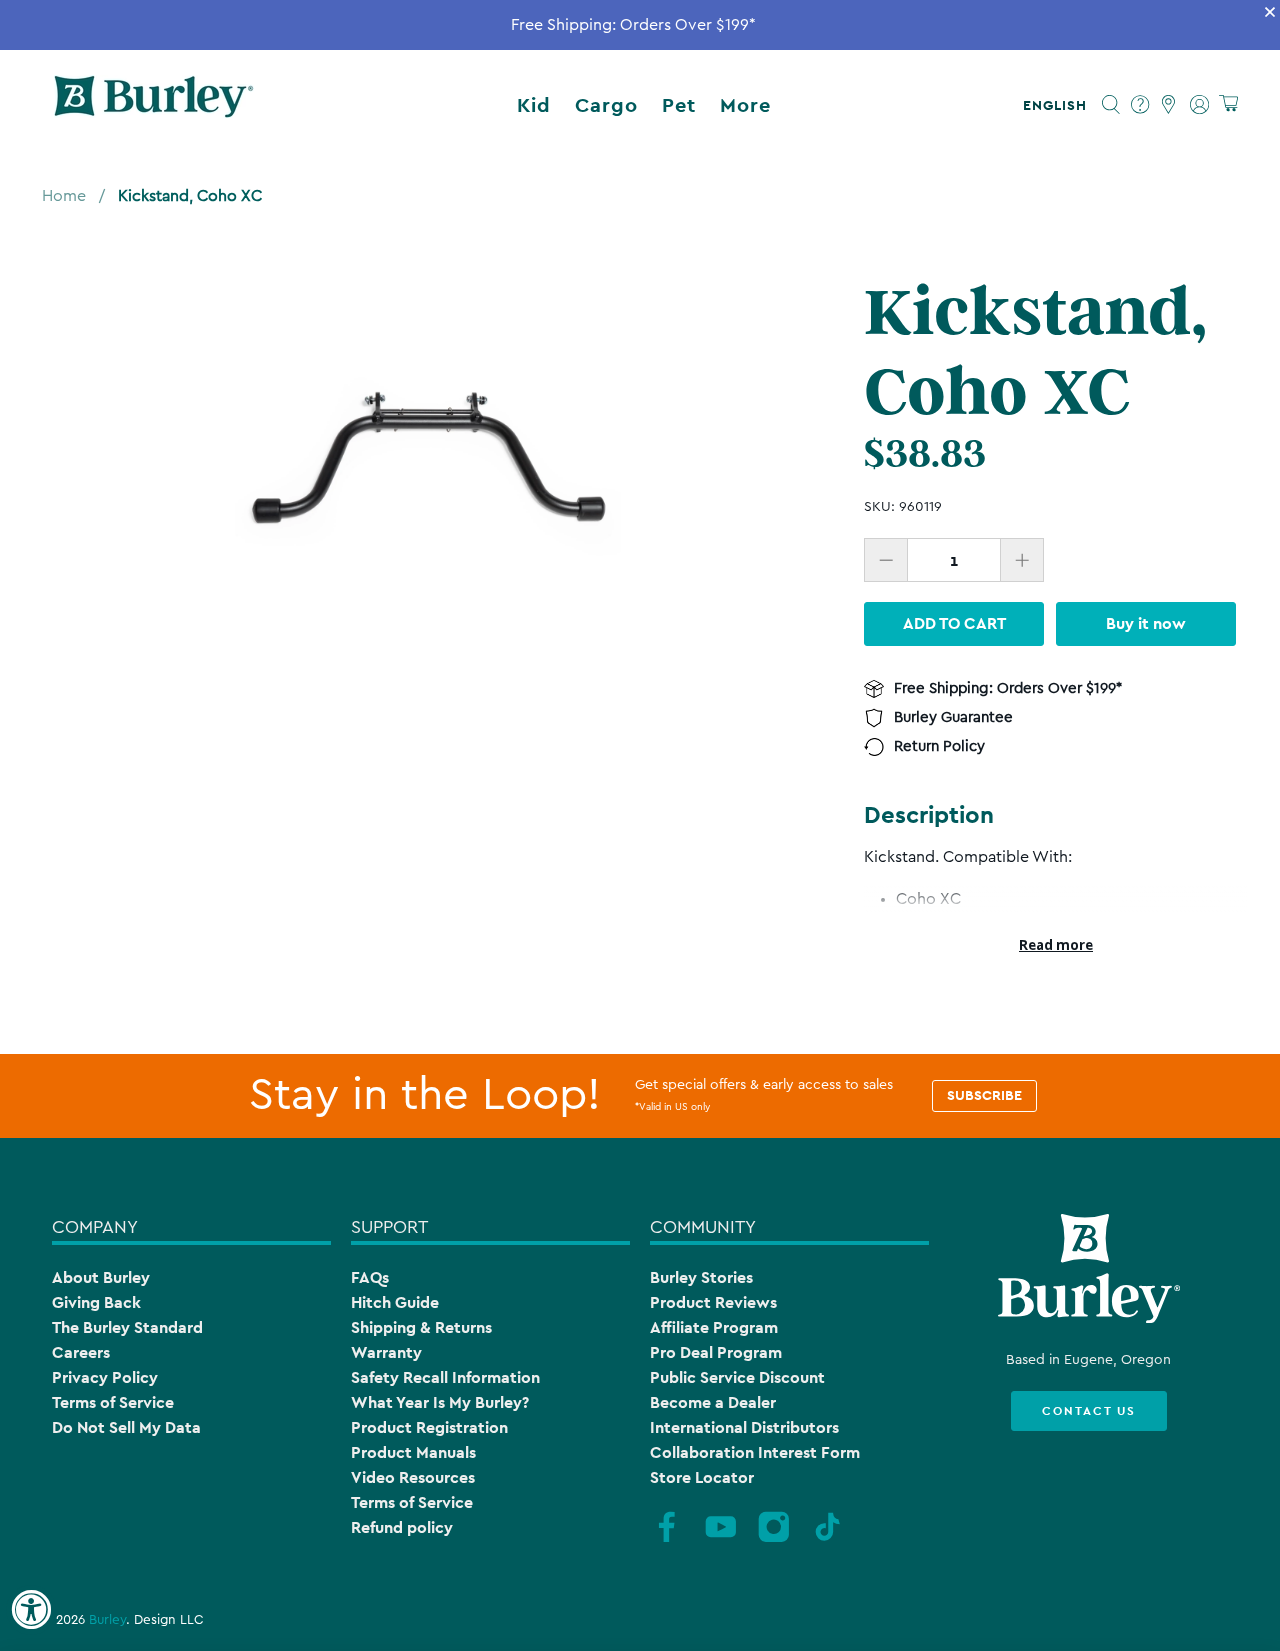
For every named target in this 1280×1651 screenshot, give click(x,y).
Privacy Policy (105, 1377)
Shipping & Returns (421, 1327)
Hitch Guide (395, 1302)
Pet (679, 105)
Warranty (386, 1352)
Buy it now (1146, 623)
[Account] (1199, 105)
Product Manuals (413, 1452)
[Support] (1140, 105)
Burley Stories (701, 1277)
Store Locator (702, 1477)
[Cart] (1228, 104)
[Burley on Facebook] (667, 1539)
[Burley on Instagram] (774, 1539)
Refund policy (402, 1527)
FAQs (370, 1277)
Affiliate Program (714, 1327)
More (745, 105)
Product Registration (429, 1427)
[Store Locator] (1169, 105)
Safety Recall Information (445, 1377)
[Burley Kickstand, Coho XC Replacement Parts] (428, 465)
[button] (1059, 105)
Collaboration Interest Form (755, 1452)
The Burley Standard (127, 1327)
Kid (534, 105)
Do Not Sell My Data (126, 1427)
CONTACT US (1089, 1411)
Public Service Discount (737, 1377)
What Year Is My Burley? (440, 1402)
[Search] (1111, 105)
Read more (1056, 945)
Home (64, 196)
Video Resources (413, 1477)
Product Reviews (713, 1302)
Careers (81, 1352)
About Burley (101, 1277)
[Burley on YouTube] (721, 1539)
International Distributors (744, 1427)
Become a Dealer (713, 1402)
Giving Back (96, 1302)
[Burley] (154, 105)
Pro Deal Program (716, 1352)
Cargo (606, 105)
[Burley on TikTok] (828, 1539)
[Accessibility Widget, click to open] (31, 1610)
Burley (107, 1620)
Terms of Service (113, 1402)
